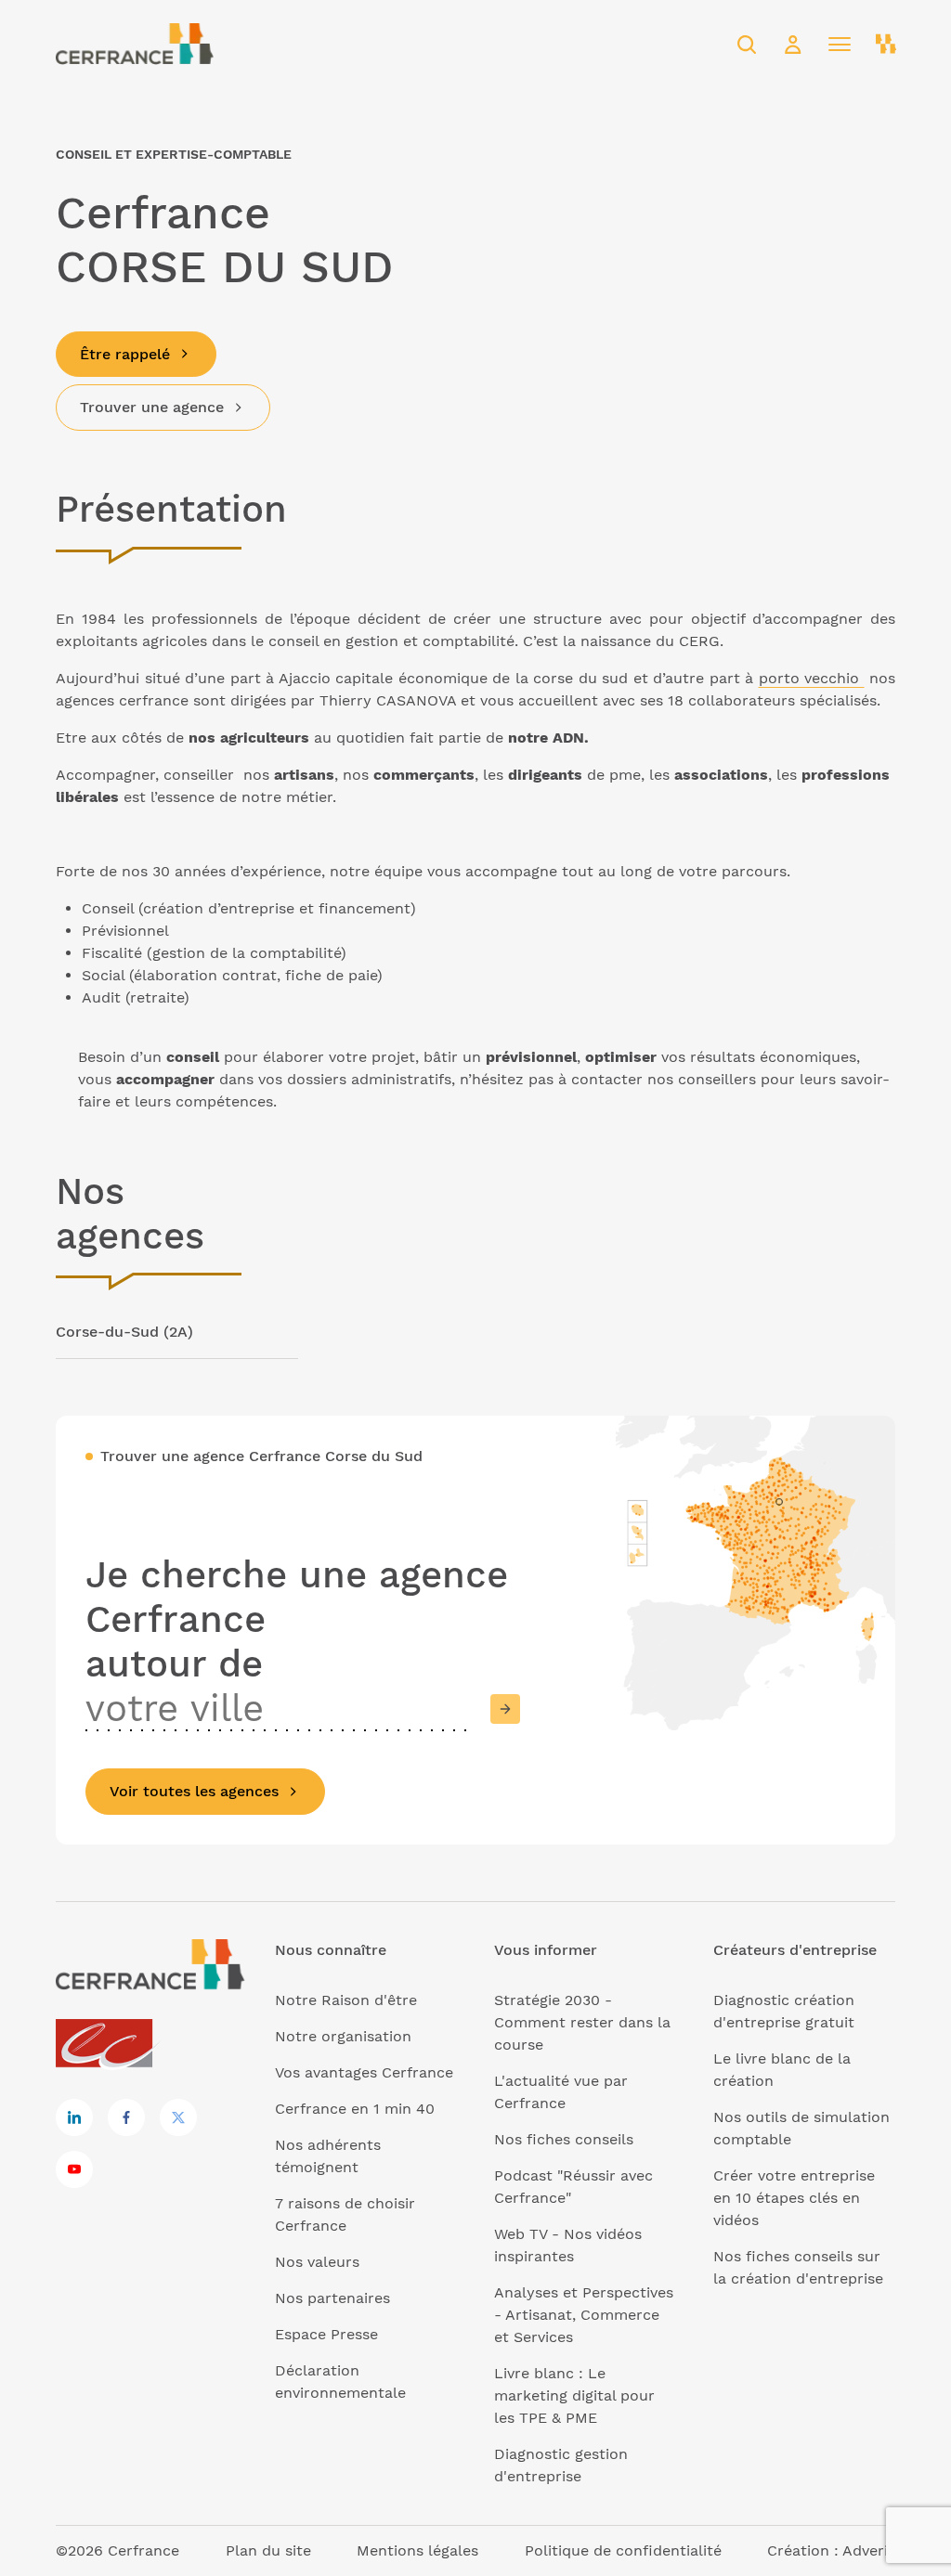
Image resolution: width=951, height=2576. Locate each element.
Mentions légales (417, 2550)
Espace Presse (326, 2334)
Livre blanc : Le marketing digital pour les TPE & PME (574, 2395)
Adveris (869, 2550)
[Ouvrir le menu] (840, 45)
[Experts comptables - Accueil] (109, 2045)
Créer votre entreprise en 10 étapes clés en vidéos (794, 2198)
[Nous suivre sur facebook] (126, 2117)
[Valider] (505, 1709)
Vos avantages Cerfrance (364, 2072)
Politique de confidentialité (623, 2550)
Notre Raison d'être (346, 2000)
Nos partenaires (332, 2298)
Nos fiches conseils (564, 2139)
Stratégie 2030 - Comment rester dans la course (582, 2022)
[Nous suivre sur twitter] (178, 2117)
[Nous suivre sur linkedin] (74, 2117)
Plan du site (268, 2550)
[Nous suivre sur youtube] (74, 2169)
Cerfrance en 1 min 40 (355, 2109)
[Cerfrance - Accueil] (135, 44)
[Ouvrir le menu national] (886, 45)
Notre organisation (343, 2036)
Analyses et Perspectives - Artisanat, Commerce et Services (584, 2315)
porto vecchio (812, 678)
